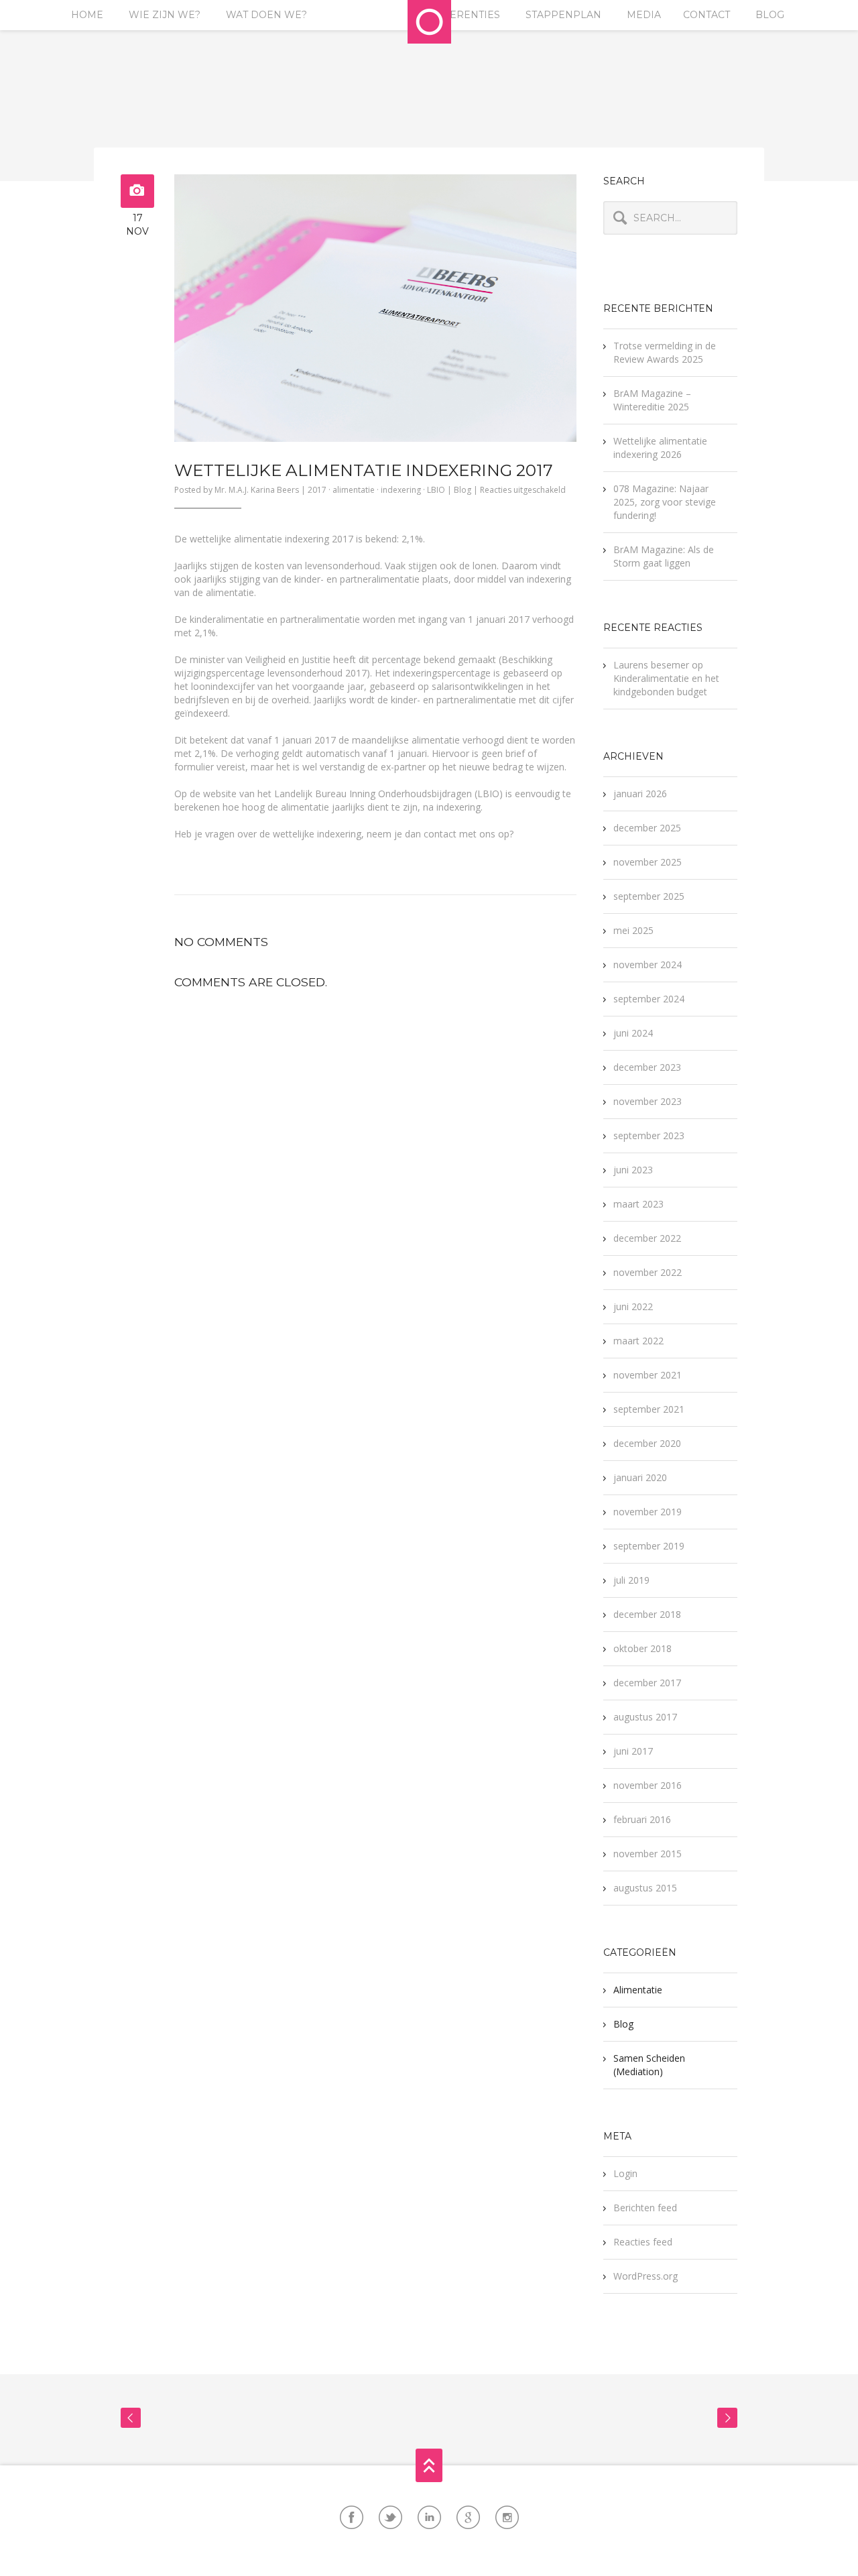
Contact (707, 15)
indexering (401, 490)
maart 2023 (638, 1204)
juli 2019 (631, 1580)
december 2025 (647, 828)
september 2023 (649, 1135)
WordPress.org (646, 2276)
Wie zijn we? (165, 15)
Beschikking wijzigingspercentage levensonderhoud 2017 (363, 666)
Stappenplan (563, 15)
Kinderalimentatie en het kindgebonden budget (666, 685)
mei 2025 (633, 930)
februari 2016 (642, 1819)
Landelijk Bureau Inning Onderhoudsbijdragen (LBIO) (388, 794)
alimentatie (354, 490)
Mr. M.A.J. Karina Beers (257, 490)
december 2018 (647, 1614)
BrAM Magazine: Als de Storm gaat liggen (664, 556)
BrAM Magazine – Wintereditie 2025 (652, 400)
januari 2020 (640, 1477)
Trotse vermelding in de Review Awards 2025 (665, 352)
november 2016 (648, 1785)
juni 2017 (633, 1751)
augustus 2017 (645, 1717)
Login (625, 2173)
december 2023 (647, 1067)
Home (87, 15)
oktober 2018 (642, 1648)
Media (644, 15)
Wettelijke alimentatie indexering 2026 (660, 448)
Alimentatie (638, 1990)
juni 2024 (633, 1033)
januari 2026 (640, 794)
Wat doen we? (266, 15)
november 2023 (648, 1101)
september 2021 (649, 1409)
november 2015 (648, 1854)
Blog (770, 15)
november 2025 (648, 862)
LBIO (436, 490)
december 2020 (647, 1443)
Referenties (465, 15)
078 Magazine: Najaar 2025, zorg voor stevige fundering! (665, 502)
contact (440, 834)
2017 (317, 490)
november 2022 (648, 1272)
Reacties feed (643, 2242)
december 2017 (647, 1683)
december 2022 (647, 1238)
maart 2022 (638, 1341)
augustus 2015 (645, 1888)
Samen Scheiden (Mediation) (649, 2065)
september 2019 (649, 1546)
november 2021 (648, 1375)
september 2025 (649, 896)
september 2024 (649, 999)
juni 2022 (633, 1306)
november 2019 (648, 1512)
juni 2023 (633, 1170)
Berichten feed (645, 2208)
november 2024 (648, 964)
